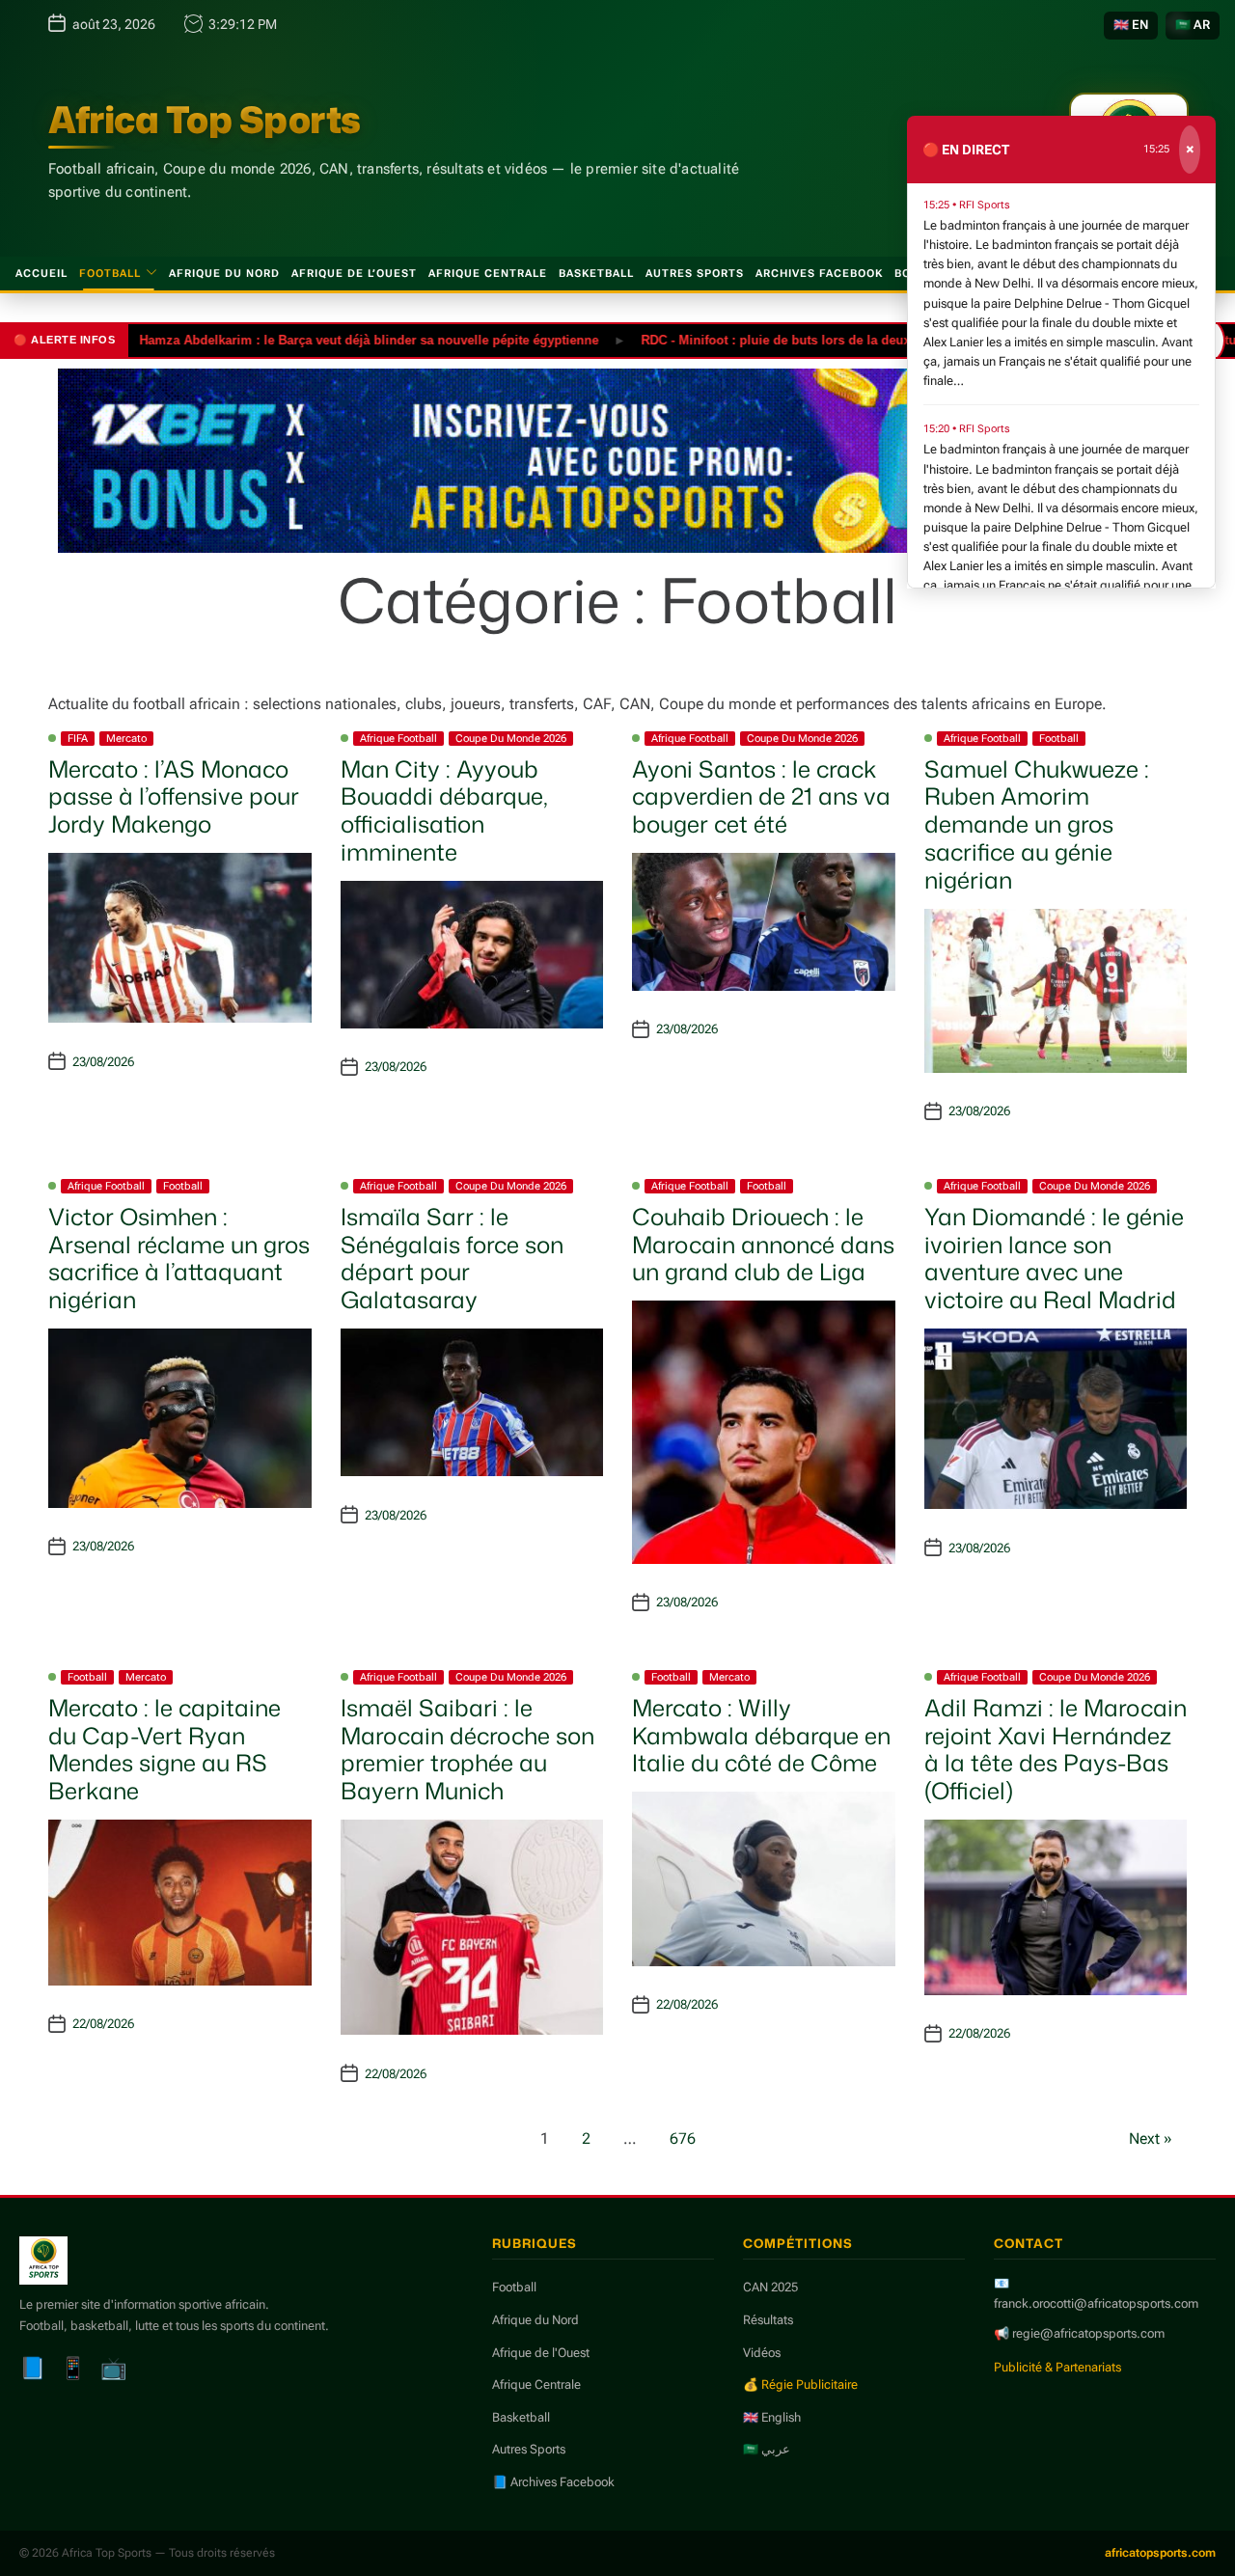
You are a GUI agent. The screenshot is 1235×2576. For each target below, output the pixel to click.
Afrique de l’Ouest (354, 274)
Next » (1151, 2138)
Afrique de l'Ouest (541, 2353)
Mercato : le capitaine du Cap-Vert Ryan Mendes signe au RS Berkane (165, 1749)
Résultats (768, 2320)
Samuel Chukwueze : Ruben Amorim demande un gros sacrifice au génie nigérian (1037, 824)
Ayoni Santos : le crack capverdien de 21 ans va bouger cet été (761, 797)
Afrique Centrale (488, 274)
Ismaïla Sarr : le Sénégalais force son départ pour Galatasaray (452, 1258)
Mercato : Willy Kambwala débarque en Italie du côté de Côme (761, 1736)
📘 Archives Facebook (553, 2482)
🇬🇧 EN (1131, 25)
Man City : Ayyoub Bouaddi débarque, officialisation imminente (444, 810)
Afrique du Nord (224, 274)
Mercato (126, 739)
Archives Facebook (819, 274)
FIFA (78, 739)
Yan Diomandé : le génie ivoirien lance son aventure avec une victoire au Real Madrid (1054, 1258)
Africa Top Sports (205, 120)
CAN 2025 (770, 2287)
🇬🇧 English (772, 2417)
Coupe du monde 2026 (511, 739)
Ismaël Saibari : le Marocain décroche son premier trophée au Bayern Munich (467, 1749)
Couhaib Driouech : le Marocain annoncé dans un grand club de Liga (763, 1245)
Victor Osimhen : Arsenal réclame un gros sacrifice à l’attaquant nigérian (179, 1258)
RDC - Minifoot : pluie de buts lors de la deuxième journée (762, 339)
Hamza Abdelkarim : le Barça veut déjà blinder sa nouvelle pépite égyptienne (316, 339)
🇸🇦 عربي (767, 2449)
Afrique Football (398, 739)
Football (110, 274)
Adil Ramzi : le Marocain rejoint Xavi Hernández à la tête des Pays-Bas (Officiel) (1056, 1749)
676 (683, 2138)
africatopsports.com (1160, 2553)
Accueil (41, 274)
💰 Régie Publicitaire (800, 2384)
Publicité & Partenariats (1057, 2367)
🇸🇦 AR (1193, 25)
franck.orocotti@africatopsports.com (1096, 2303)
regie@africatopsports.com (1088, 2333)
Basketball (596, 274)
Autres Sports (695, 274)
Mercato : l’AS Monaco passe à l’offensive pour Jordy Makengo (174, 797)
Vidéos (762, 2353)
